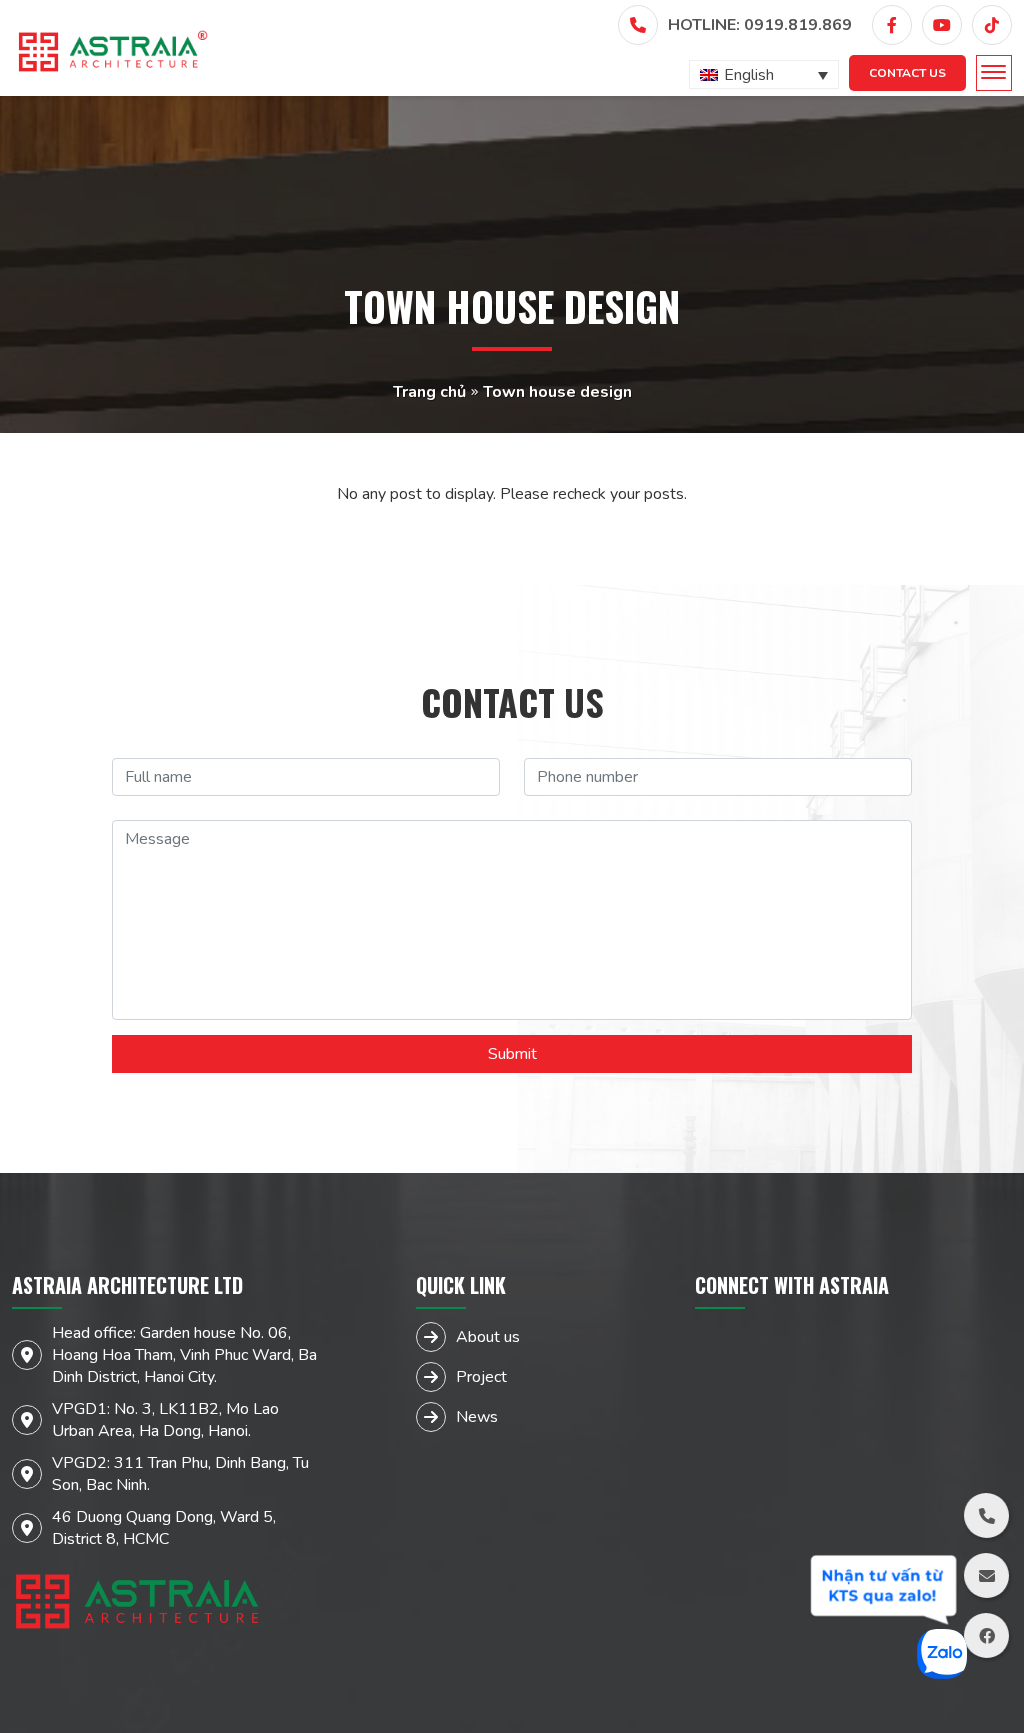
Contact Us (907, 73)
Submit (512, 1054)
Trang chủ (429, 392)
